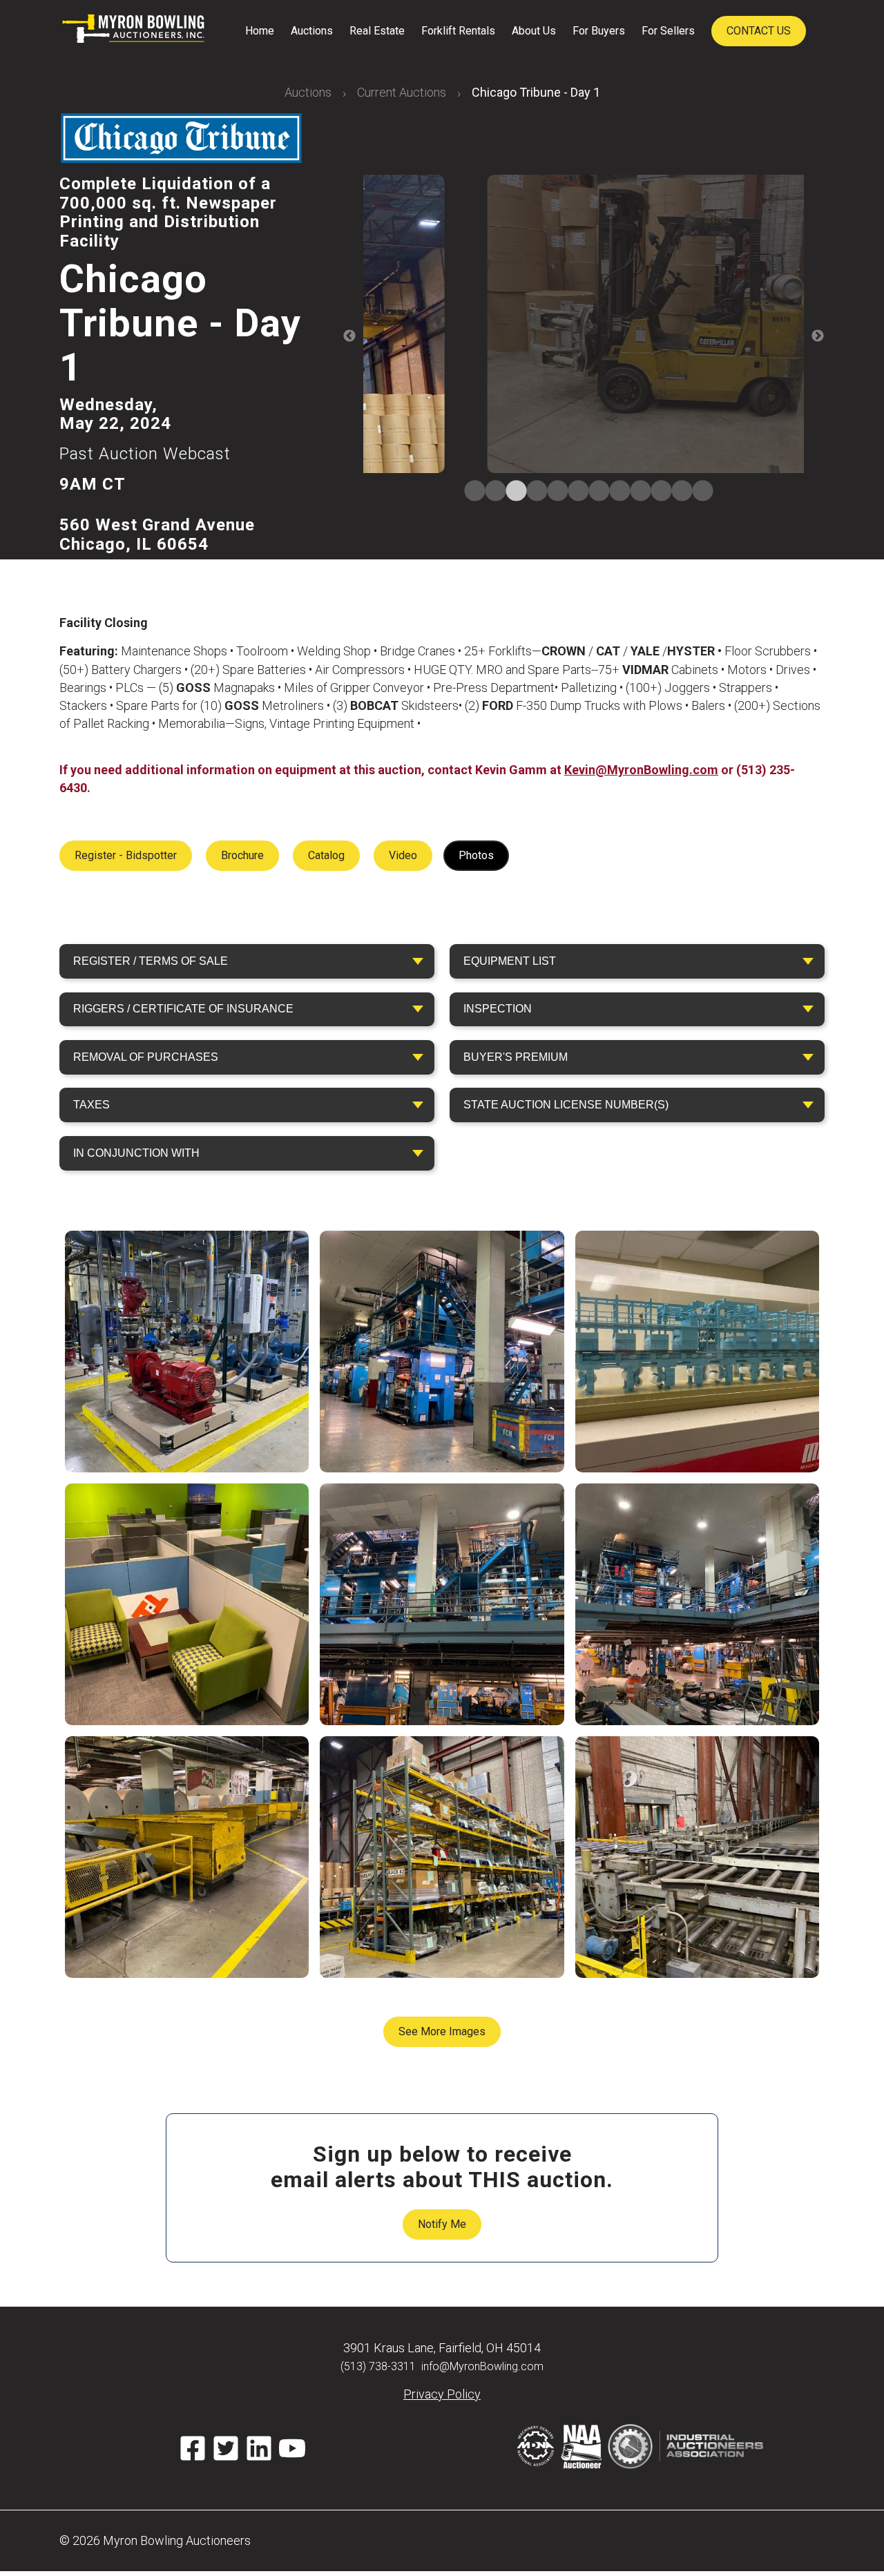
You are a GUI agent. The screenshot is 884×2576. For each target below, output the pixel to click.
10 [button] (656, 492)
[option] (584, 326)
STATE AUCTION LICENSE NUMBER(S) (566, 1105)
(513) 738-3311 (378, 2366)
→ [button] (818, 336)
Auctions (308, 92)
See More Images (442, 2031)
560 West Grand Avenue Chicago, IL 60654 (157, 535)
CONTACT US (759, 31)
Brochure (242, 855)
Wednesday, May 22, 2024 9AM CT (145, 444)
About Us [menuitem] (534, 31)
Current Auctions (402, 92)
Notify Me (442, 2224)
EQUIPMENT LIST (510, 961)
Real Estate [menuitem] (377, 31)
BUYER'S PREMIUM (516, 1057)
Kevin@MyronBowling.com (641, 770)
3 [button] (511, 492)
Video (403, 855)
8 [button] (615, 492)
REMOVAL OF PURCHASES (146, 1057)
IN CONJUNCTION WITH (136, 1153)
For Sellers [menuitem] (668, 31)
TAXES (92, 1105)
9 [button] (635, 492)
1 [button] (470, 492)
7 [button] (594, 492)
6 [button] (573, 492)
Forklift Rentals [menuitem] (458, 31)
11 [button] (677, 492)
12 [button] (698, 492)
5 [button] (552, 492)
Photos (476, 855)
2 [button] (490, 492)
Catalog (326, 855)
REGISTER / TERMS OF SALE (151, 961)
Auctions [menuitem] (312, 31)
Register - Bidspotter (126, 855)
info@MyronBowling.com (482, 2366)
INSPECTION (498, 1009)
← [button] (349, 336)
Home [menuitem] (260, 31)
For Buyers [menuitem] (599, 31)
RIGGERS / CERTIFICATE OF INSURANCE (183, 1009)
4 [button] (532, 492)
